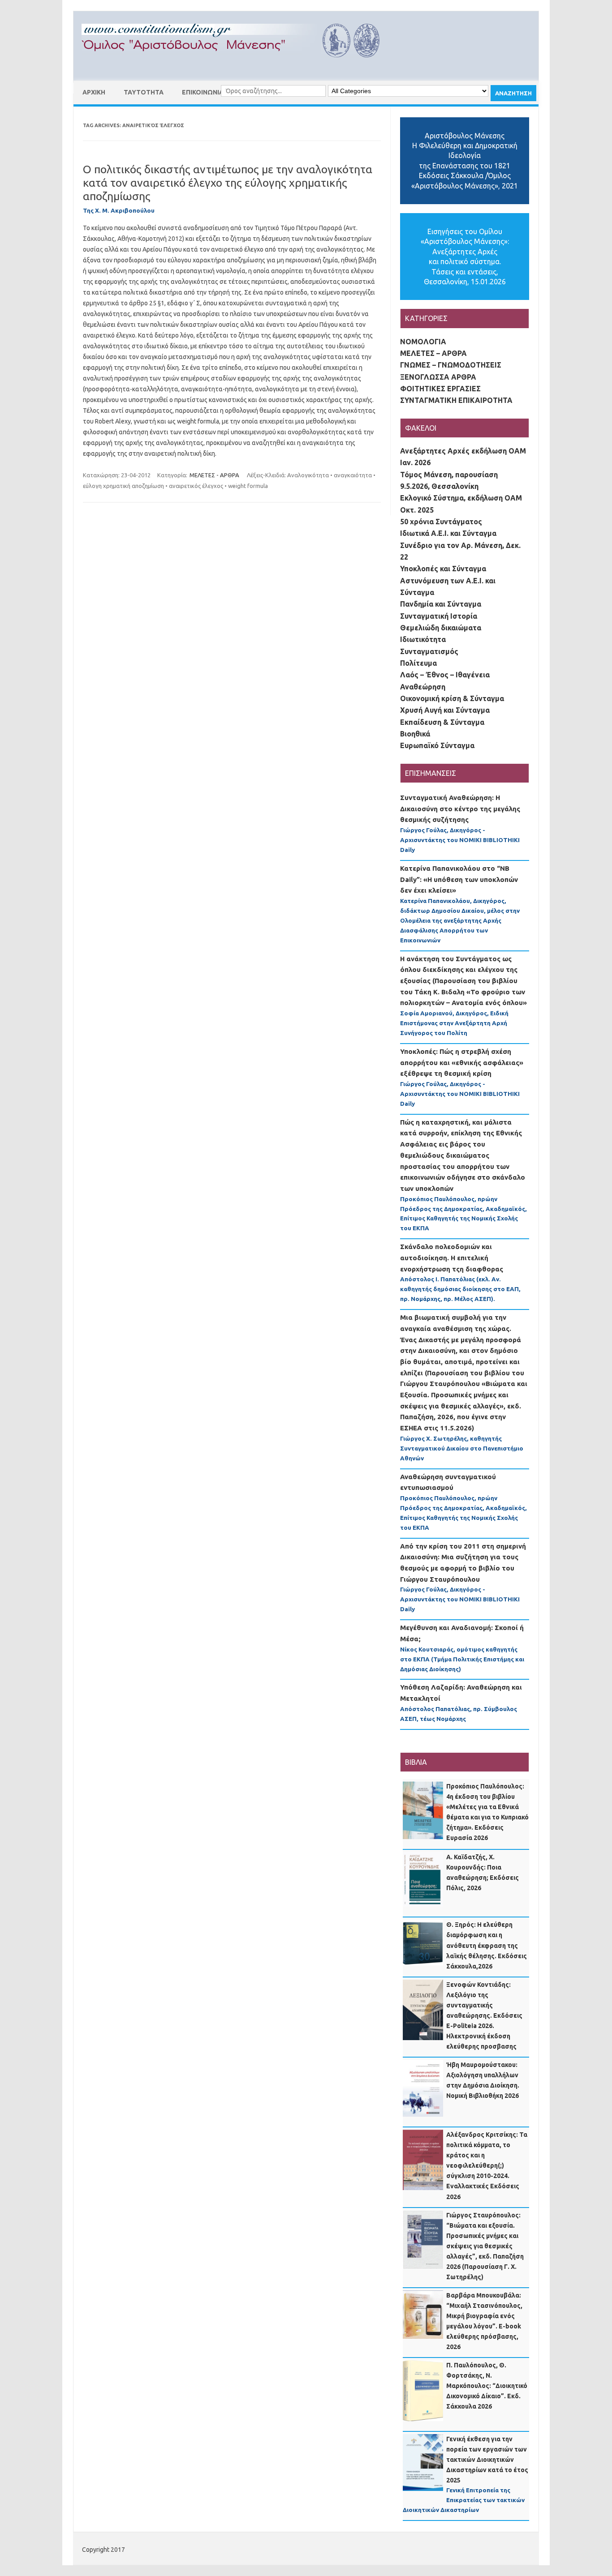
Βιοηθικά (415, 734)
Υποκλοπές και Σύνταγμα (443, 569)
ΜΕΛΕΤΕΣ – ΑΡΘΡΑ (433, 353)
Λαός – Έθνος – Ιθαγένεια (445, 675)
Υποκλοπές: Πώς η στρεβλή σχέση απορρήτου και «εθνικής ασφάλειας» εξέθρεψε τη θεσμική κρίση (462, 1062)
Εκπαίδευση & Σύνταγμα (442, 722)
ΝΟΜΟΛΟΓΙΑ (423, 342)
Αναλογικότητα (308, 475)
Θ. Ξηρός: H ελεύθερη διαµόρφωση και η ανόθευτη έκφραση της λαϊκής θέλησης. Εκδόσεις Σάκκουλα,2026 (487, 1945)
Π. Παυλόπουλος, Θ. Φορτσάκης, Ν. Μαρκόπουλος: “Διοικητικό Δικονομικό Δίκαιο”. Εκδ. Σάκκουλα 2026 (487, 2386)
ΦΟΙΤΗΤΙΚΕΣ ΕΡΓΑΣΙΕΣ (440, 389)
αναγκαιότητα (353, 475)
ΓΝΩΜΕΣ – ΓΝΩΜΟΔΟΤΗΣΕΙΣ (451, 365)
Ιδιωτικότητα (423, 639)
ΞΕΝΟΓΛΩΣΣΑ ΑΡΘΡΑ (438, 377)
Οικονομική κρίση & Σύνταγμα (452, 698)
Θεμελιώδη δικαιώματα (441, 628)
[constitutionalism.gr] (238, 65)
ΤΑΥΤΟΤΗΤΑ (144, 92)
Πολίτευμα (418, 663)
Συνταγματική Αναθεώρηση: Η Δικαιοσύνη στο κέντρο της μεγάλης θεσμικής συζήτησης (460, 809)
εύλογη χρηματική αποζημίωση (123, 486)
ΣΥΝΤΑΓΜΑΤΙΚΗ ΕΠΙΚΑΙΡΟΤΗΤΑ (456, 400)
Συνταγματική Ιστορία (439, 616)
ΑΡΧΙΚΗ (94, 92)
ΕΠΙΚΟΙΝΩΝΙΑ (203, 92)
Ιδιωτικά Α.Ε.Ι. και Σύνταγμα (448, 533)
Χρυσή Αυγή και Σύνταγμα (445, 710)
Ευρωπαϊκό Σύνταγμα (437, 745)
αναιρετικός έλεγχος (196, 486)
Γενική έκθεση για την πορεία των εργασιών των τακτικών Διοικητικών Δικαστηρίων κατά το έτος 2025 (487, 2460)
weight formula (248, 486)
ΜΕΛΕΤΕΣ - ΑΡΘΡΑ (214, 475)
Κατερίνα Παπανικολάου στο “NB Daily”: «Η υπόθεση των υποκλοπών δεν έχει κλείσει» (459, 879)
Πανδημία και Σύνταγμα (441, 604)
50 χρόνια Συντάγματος (441, 522)
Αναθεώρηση (423, 687)
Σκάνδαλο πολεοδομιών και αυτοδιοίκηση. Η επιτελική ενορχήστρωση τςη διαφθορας (452, 1258)
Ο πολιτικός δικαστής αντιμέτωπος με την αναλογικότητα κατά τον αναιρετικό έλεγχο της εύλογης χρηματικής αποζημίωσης (228, 183)
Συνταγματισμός (429, 651)
